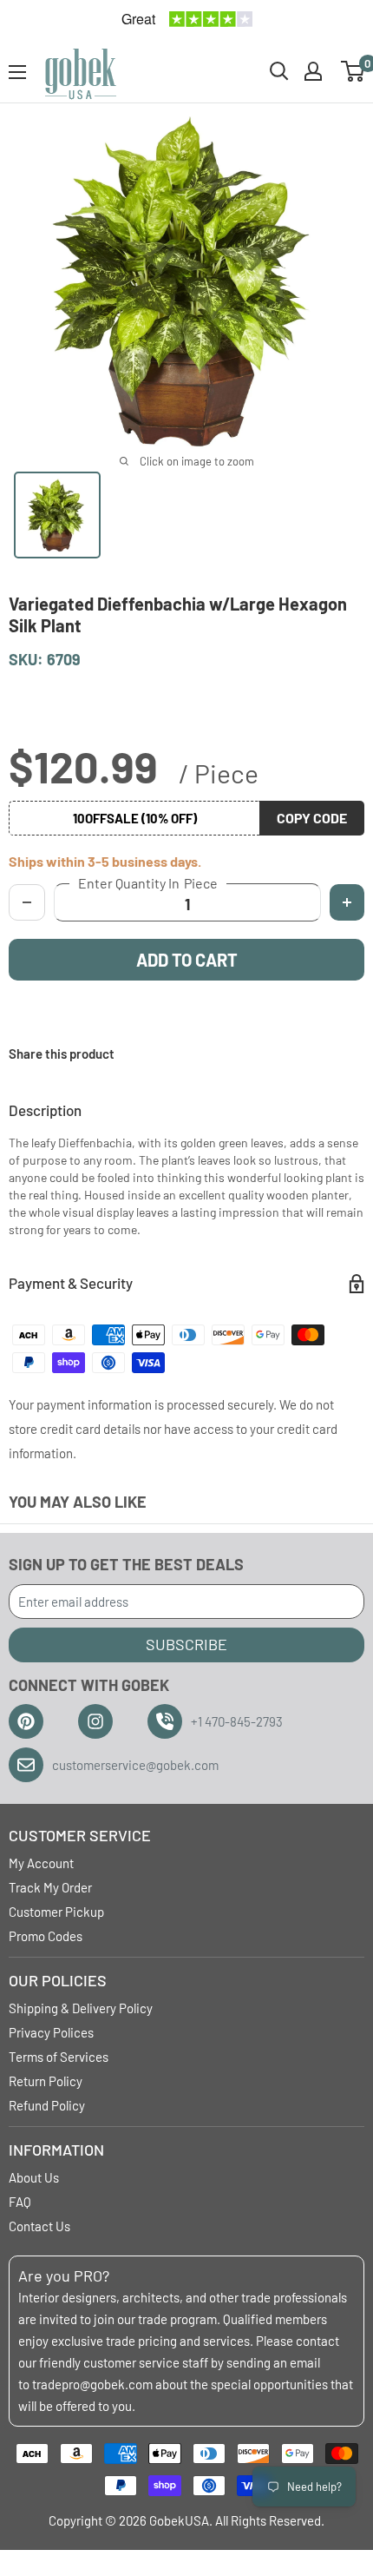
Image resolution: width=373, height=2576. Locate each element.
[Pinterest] (26, 1721)
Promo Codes (46, 1936)
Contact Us (39, 2226)
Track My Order (50, 1887)
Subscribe (186, 1644)
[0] (353, 71)
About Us (34, 2177)
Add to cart (187, 960)
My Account (41, 1863)
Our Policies (58, 1980)
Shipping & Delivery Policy (81, 2008)
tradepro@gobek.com (92, 2384)
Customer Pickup (56, 1912)
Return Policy (46, 2081)
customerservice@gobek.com (135, 1765)
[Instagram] (95, 1721)
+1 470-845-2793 (237, 1721)
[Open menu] (17, 72)
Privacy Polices (51, 2032)
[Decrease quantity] (27, 902)
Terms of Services (59, 2057)
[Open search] (279, 71)
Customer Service (80, 1835)
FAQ (20, 2202)
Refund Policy (47, 2105)
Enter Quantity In (148, 883)
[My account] (313, 71)
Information (56, 2150)
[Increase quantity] (347, 902)
